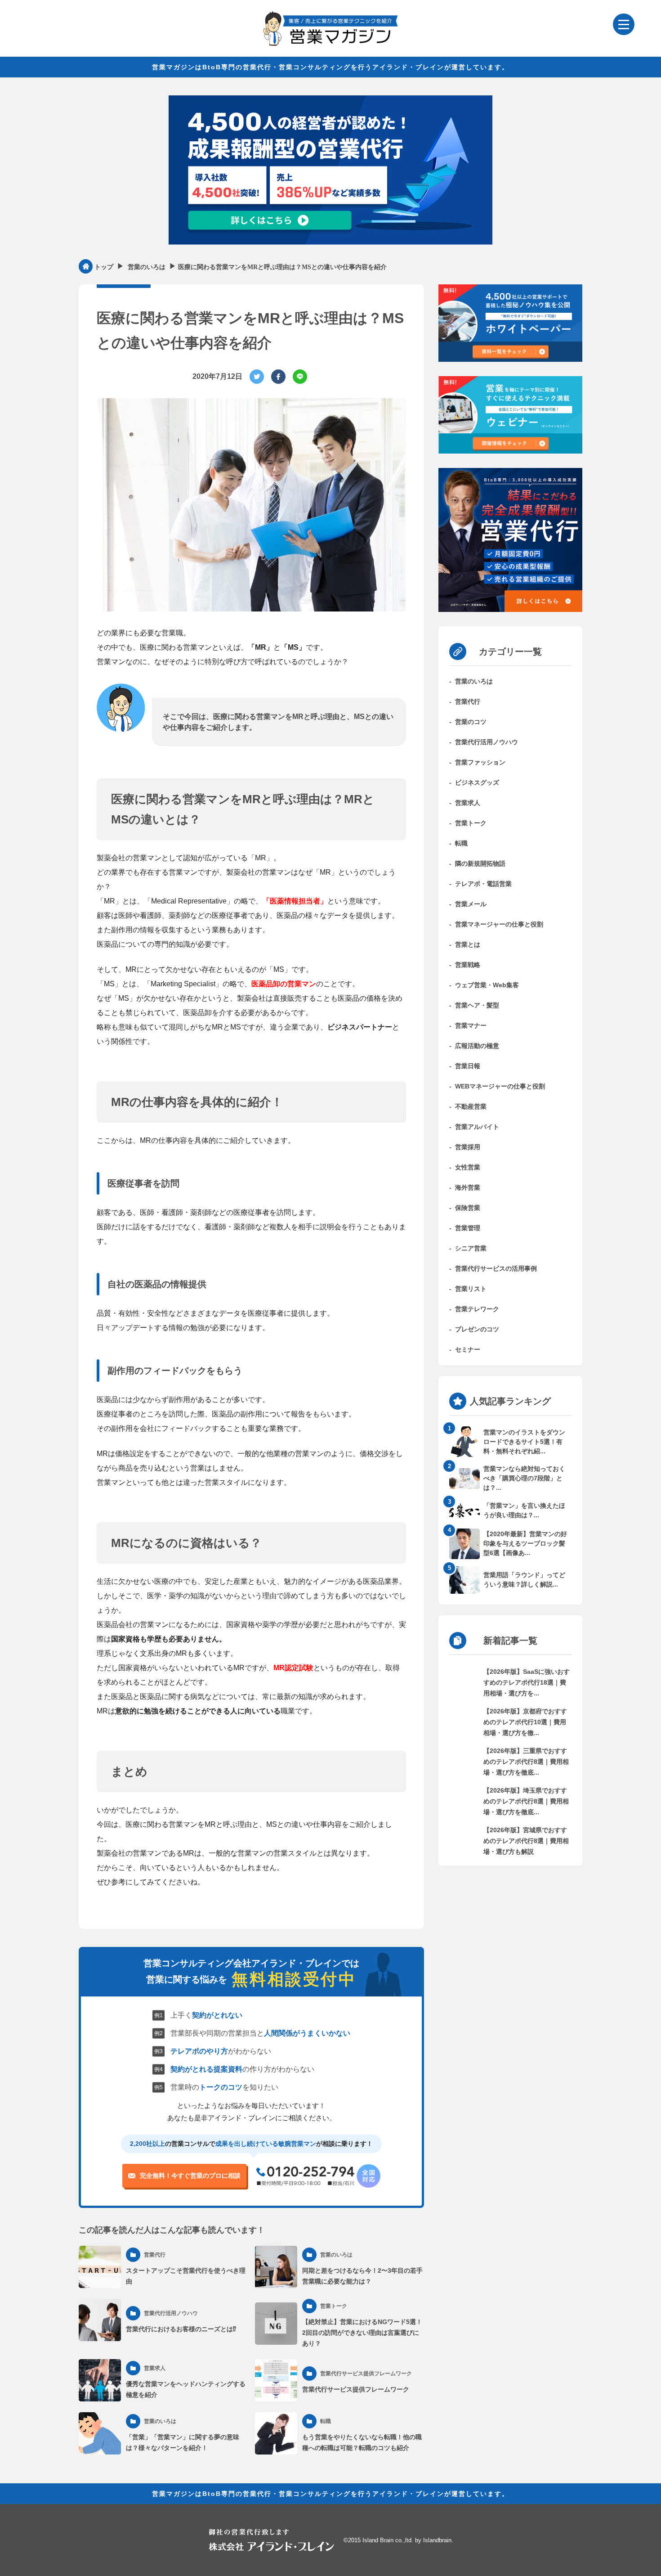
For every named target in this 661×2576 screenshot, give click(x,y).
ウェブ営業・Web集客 (487, 985)
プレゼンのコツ (477, 1329)
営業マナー (471, 1025)
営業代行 (468, 701)
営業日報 (468, 1066)
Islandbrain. (438, 2540)
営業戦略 (468, 965)
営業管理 (468, 1228)
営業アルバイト (477, 1127)
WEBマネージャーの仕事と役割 (500, 1086)
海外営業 (468, 1187)
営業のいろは (474, 681)
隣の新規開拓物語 (480, 863)
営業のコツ (471, 722)
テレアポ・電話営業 (483, 884)
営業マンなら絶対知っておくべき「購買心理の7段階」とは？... (524, 1478)
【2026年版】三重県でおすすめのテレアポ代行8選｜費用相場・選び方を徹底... (526, 1762)
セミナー (468, 1349)
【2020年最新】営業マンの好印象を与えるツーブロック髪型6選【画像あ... (525, 1543)
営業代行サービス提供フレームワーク (356, 2389)
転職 (461, 843)
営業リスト (471, 1289)
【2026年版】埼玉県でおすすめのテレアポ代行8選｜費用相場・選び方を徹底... (526, 1801)
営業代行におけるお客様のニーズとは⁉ (181, 2329)
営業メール (471, 904)
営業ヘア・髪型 (477, 1005)
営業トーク (471, 823)
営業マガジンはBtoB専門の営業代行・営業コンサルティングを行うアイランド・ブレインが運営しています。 (330, 67)
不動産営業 (471, 1106)
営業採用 (468, 1147)
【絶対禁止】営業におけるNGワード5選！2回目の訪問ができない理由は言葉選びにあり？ (362, 2333)
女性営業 (468, 1167)
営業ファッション (480, 762)
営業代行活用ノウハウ (487, 742)
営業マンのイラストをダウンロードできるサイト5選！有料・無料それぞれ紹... (524, 1442)
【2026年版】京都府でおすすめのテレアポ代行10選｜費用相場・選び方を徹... (525, 1722)
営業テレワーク (477, 1309)
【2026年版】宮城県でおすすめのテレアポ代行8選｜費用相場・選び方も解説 (526, 1841)
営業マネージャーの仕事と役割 (499, 924)
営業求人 (468, 803)
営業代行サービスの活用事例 (496, 1268)
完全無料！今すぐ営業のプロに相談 (190, 2176)
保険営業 (468, 1208)
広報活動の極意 (477, 1046)
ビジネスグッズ (477, 782)
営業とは (468, 944)
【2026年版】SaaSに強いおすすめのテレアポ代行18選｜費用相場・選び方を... (527, 1682)
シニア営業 (471, 1248)
